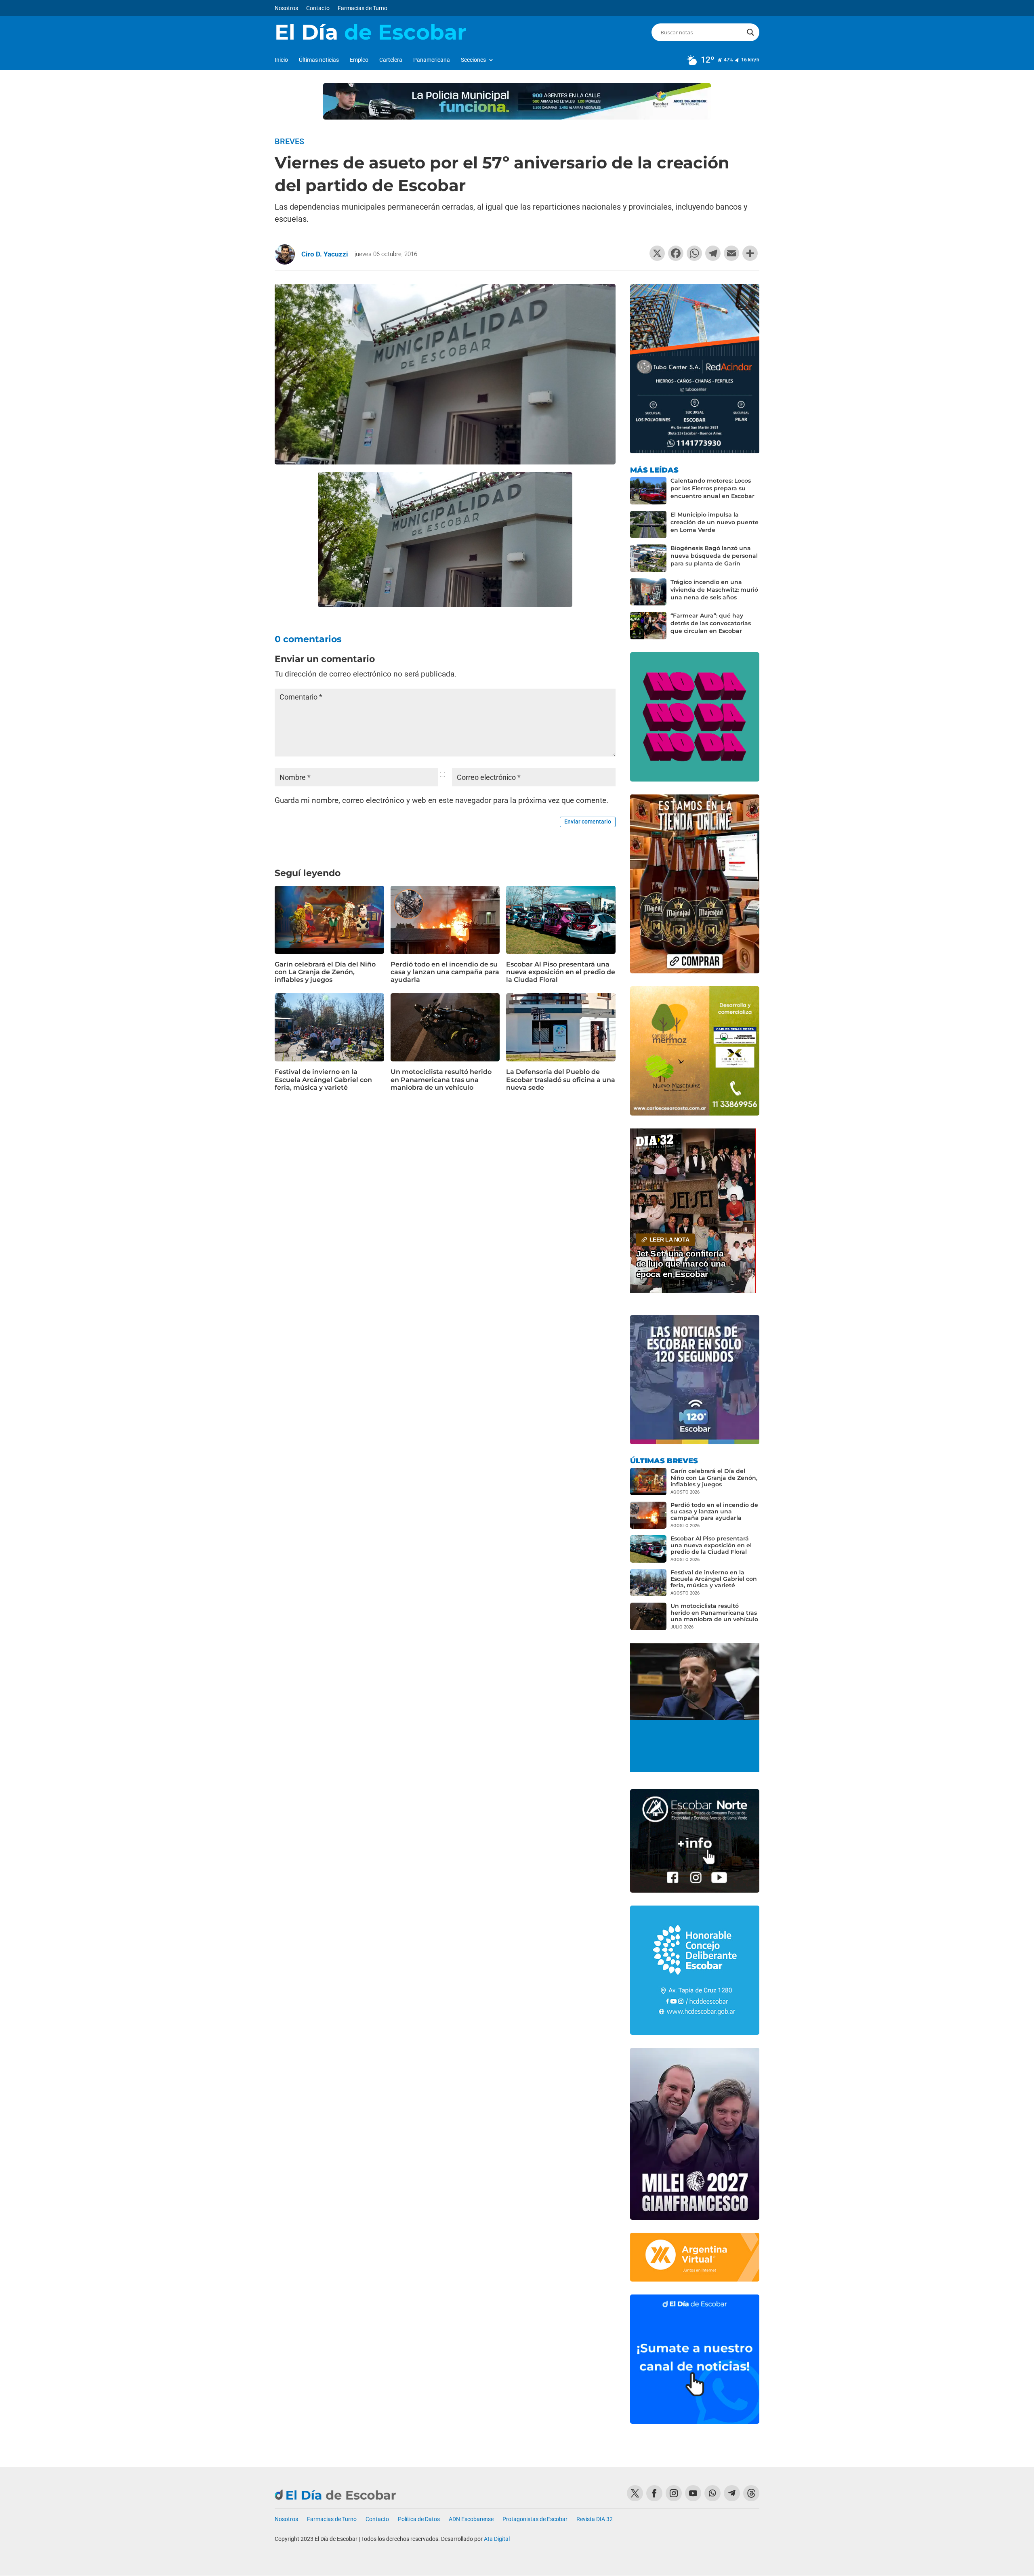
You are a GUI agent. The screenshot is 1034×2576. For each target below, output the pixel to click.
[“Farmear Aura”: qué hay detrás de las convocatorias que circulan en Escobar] (648, 626)
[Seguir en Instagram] (674, 2493)
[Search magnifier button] (750, 32)
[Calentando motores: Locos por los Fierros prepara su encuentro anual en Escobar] (648, 491)
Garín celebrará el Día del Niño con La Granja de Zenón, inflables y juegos (325, 972)
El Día (370, 32)
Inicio (281, 60)
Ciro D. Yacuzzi (325, 254)
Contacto (318, 8)
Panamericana (432, 60)
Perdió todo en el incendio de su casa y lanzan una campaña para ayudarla (445, 972)
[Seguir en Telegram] (732, 2493)
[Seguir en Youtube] (693, 2493)
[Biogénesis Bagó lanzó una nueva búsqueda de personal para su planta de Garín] (648, 558)
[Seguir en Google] (751, 2493)
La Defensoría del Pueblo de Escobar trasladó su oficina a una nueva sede (561, 1079)
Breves (289, 141)
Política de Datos (419, 2519)
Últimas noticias (319, 60)
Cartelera (391, 60)
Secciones (473, 60)
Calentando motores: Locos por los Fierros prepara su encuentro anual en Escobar (712, 488)
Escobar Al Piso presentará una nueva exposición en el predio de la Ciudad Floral (561, 972)
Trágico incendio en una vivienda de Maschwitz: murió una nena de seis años (714, 590)
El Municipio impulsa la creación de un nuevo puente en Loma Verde (715, 522)
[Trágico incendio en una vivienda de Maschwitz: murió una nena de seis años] (648, 592)
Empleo (359, 60)
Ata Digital (497, 2539)
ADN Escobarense (471, 2519)
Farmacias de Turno (363, 8)
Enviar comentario (588, 822)
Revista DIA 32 (595, 2519)
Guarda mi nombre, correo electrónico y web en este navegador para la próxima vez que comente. (441, 800)
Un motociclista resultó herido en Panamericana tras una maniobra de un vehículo (441, 1079)
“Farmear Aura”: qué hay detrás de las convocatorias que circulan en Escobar (711, 623)
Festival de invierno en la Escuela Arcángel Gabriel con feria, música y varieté (323, 1079)
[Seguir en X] (635, 2493)
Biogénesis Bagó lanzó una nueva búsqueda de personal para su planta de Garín (714, 556)
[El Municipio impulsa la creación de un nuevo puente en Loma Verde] (648, 525)
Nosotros (286, 8)
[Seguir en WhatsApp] (712, 2493)
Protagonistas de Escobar (535, 2519)
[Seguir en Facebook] (654, 2493)
